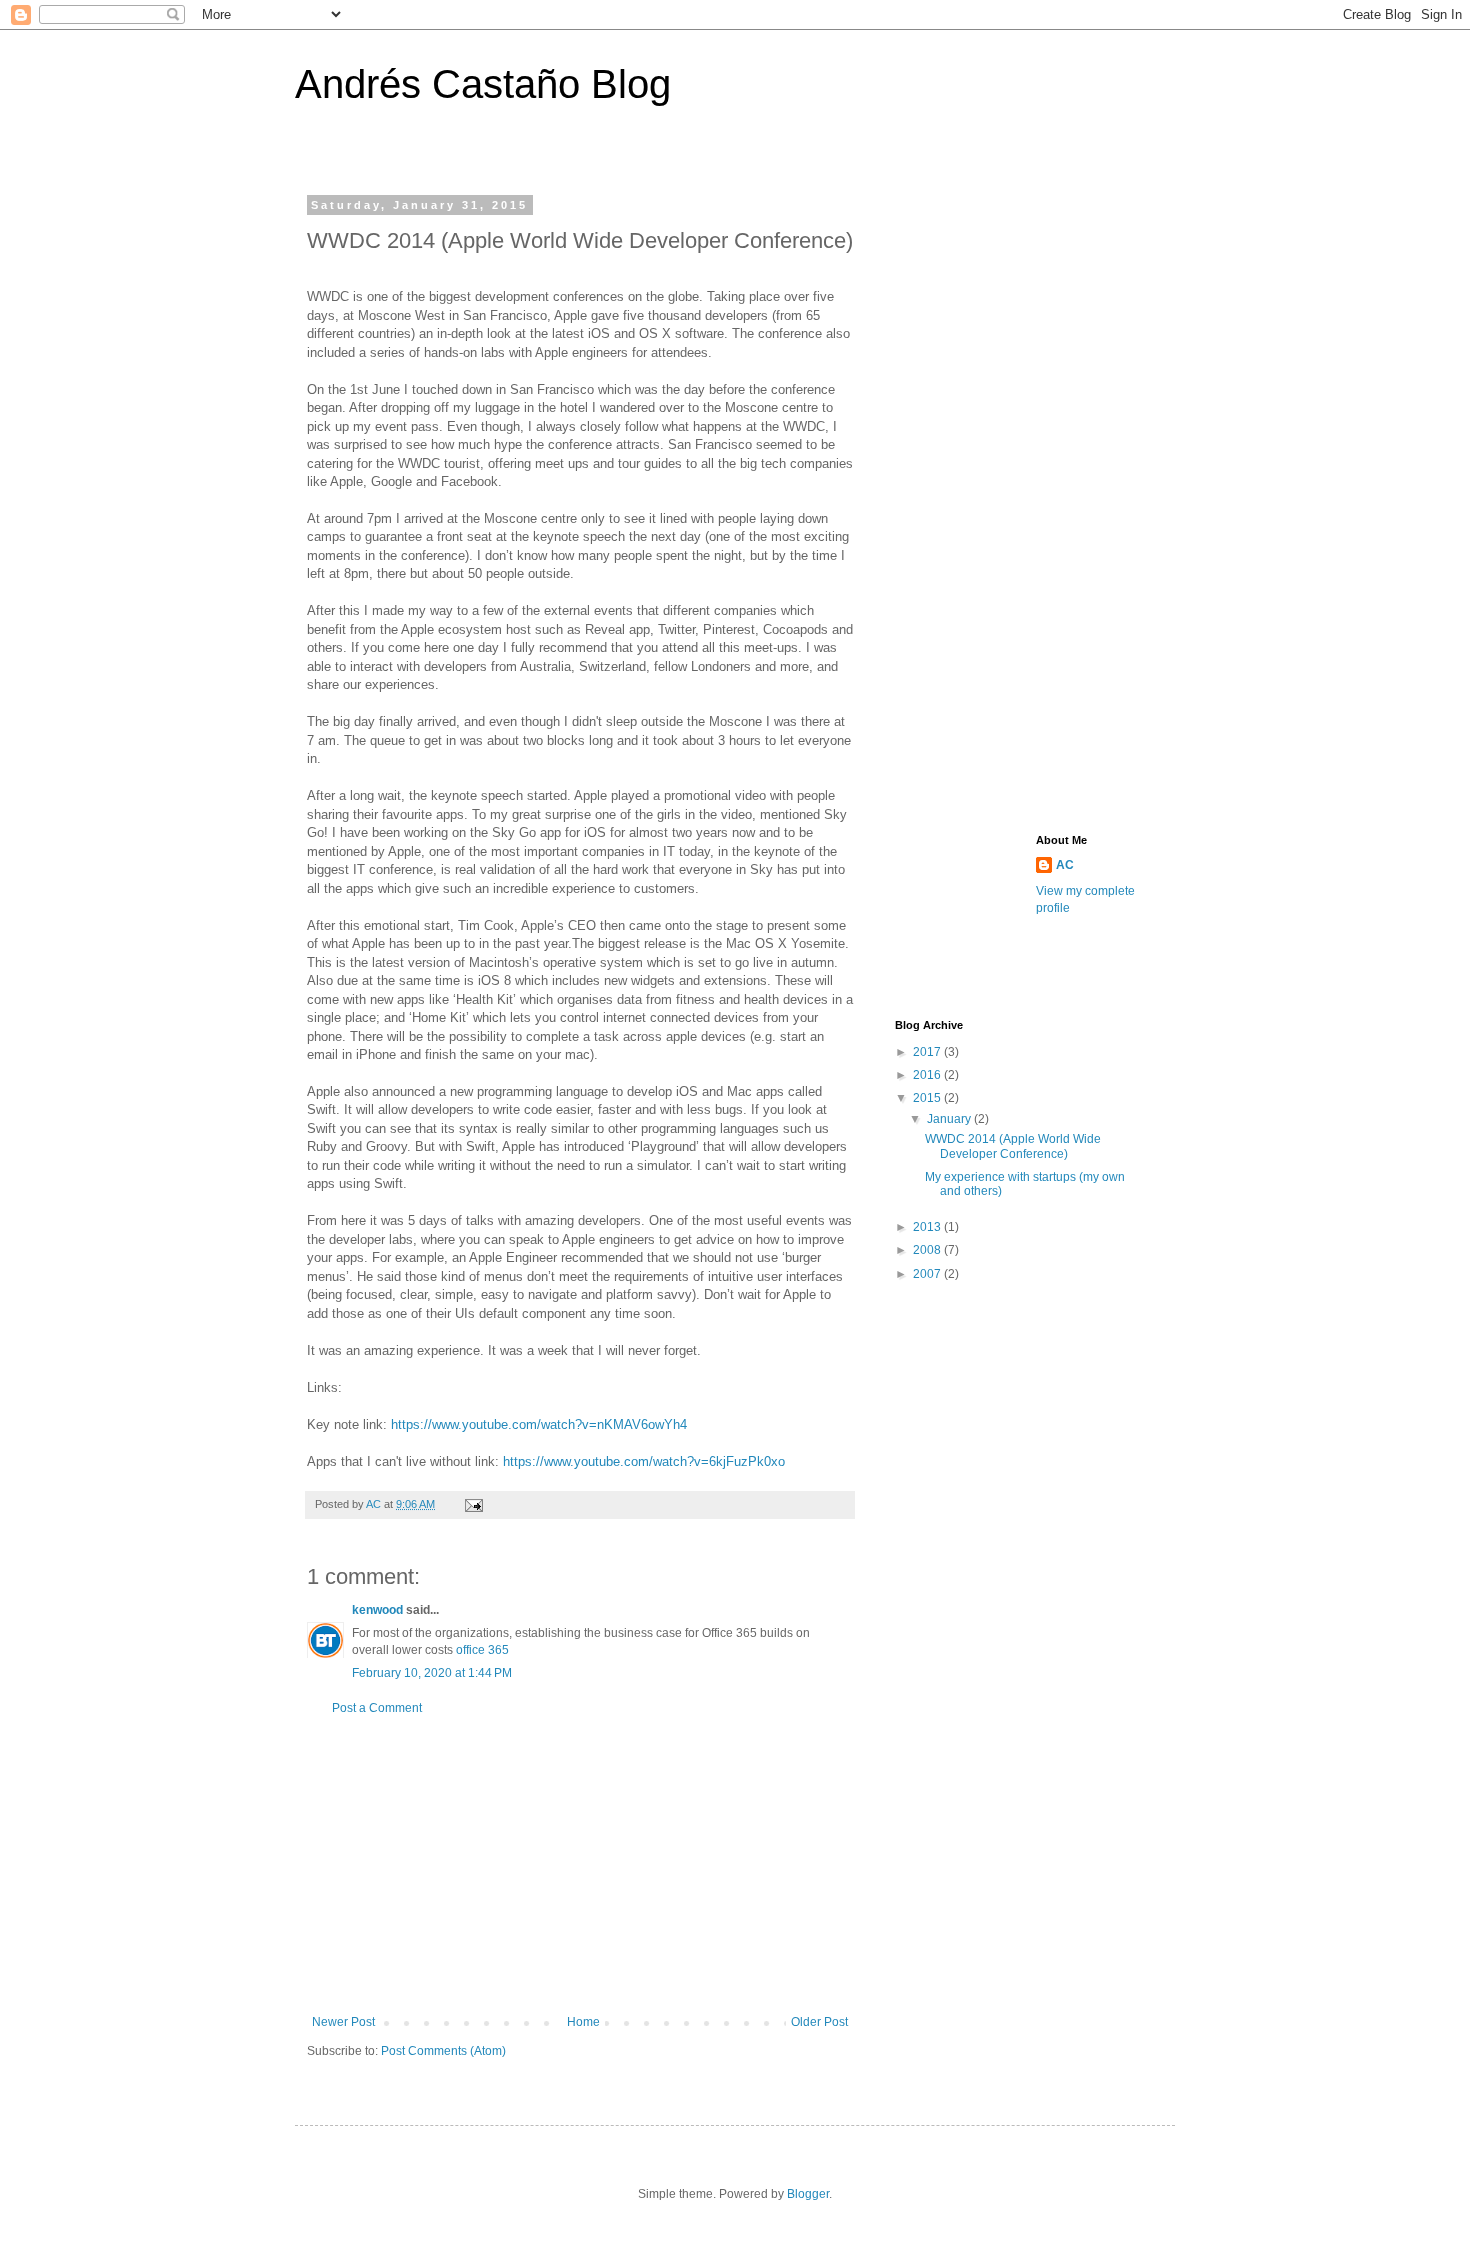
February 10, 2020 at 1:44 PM (432, 1673)
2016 (928, 1075)
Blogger (808, 2194)
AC (1065, 865)
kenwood (377, 1610)
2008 (928, 1250)
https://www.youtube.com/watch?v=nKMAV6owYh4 (539, 1424)
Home (583, 2022)
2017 (928, 1052)
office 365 (482, 1650)
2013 (928, 1227)
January (950, 1119)
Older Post (819, 2022)
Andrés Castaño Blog (483, 84)
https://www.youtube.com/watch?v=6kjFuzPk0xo (644, 1461)
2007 (928, 1274)
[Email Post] (473, 1504)
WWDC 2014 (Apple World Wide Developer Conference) (1013, 1146)
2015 (928, 1098)
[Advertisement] (580, 1865)
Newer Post (343, 2022)
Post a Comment (377, 1708)
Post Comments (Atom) (443, 2051)
